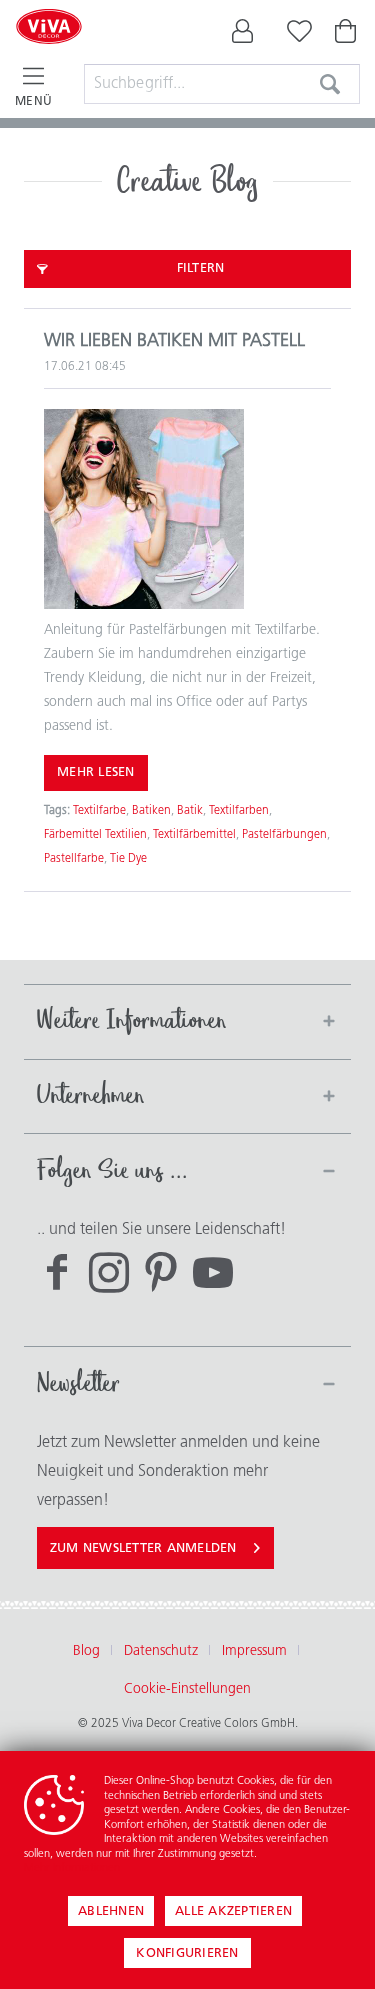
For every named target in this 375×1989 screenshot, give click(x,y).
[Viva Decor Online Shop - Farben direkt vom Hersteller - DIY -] (49, 52)
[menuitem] (243, 36)
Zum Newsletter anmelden (143, 1548)
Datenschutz (161, 1651)
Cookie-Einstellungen (187, 1689)
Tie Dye (128, 859)
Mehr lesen (96, 772)
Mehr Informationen (72, 1868)
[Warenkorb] (347, 36)
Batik (190, 811)
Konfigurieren (187, 1953)
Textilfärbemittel (194, 835)
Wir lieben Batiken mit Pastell (174, 342)
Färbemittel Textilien (95, 835)
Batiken (151, 811)
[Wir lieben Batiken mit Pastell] (187, 509)
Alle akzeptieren (233, 1911)
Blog (86, 1651)
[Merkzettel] (295, 36)
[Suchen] (330, 84)
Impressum (254, 1651)
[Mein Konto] (243, 36)
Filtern (201, 268)
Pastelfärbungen (284, 835)
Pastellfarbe (74, 859)
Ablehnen (111, 1911)
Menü (33, 102)
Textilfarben (239, 811)
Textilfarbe (99, 811)
